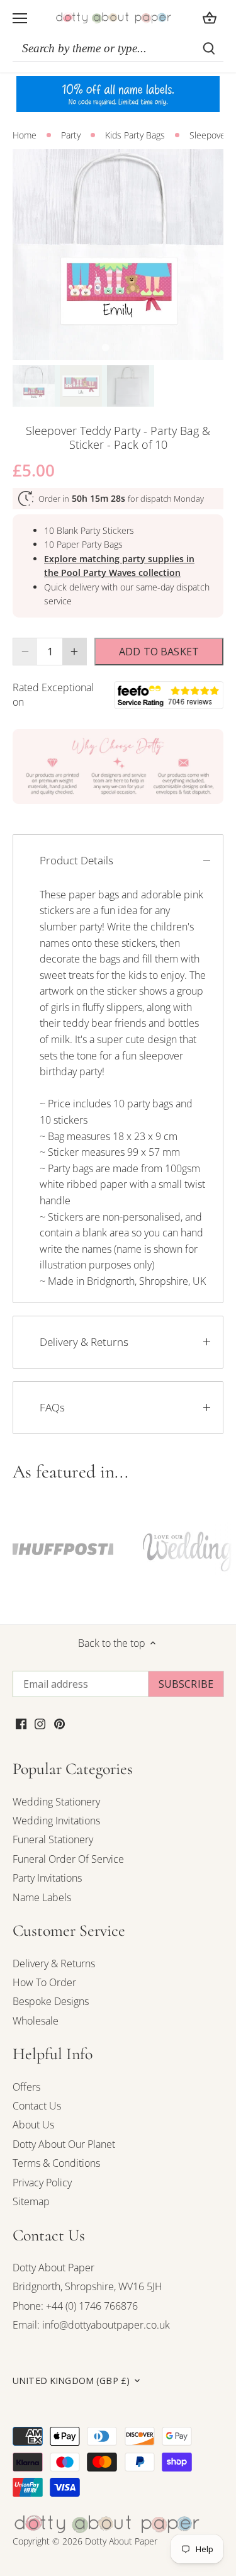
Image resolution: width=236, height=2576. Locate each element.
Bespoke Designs (51, 2001)
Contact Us (37, 2106)
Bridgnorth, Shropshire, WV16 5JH (87, 2286)
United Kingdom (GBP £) (71, 2381)
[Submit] (209, 48)
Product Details (76, 860)
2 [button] (118, 347)
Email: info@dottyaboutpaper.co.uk (91, 2325)
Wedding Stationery (56, 1802)
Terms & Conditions (56, 2163)
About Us (33, 2125)
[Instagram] (40, 1723)
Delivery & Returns (84, 1342)
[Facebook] (21, 1723)
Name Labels (42, 1897)
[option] (118, 255)
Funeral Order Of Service (68, 1859)
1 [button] (106, 347)
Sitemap (31, 2201)
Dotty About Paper (53, 2268)
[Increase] (74, 652)
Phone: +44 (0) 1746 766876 (75, 2306)
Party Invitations (47, 1878)
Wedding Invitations (56, 1821)
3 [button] (131, 347)
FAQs (52, 1407)
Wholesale (36, 2021)
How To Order (44, 1982)
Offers (26, 2087)
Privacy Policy (42, 2183)
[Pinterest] (59, 1723)
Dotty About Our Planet (64, 2144)
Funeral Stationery (53, 1839)
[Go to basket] (210, 18)
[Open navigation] (20, 18)
